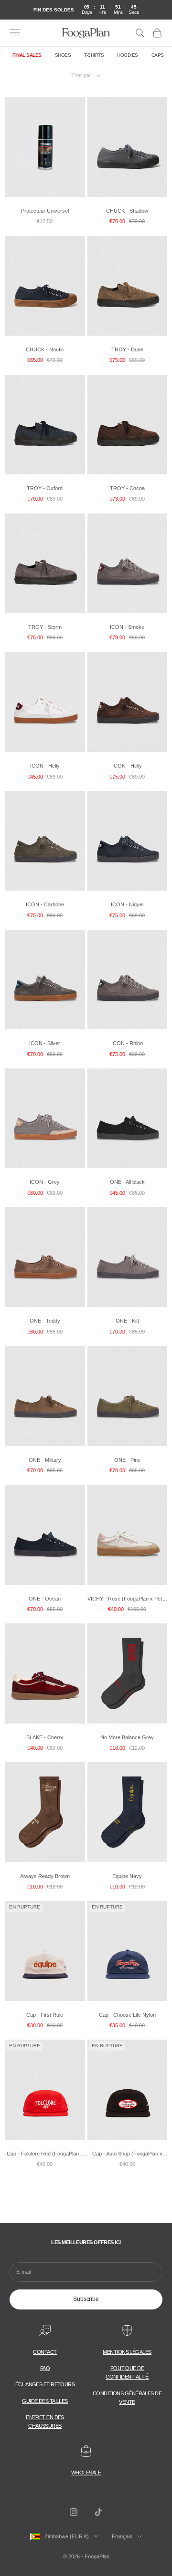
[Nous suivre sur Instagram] (74, 2512)
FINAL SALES (27, 55)
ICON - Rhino (127, 1043)
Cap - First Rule (45, 2015)
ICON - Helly (45, 766)
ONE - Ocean (45, 1599)
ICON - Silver (45, 1043)
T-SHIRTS (94, 55)
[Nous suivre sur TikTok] (98, 2512)
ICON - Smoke (127, 627)
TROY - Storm (45, 627)
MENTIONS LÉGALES (127, 2352)
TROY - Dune (127, 349)
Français (122, 2536)
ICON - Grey (45, 1182)
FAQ (45, 2368)
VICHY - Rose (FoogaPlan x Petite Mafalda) (127, 1599)
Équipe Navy (127, 1876)
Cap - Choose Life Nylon (127, 2015)
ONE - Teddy (45, 1321)
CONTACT (45, 2352)
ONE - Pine (127, 1460)
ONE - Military (45, 1460)
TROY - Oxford (45, 488)
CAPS (158, 55)
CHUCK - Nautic (45, 349)
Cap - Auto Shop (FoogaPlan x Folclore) (127, 2154)
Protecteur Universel (45, 211)
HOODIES (128, 55)
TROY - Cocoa (127, 488)
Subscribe (86, 2299)
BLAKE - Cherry (45, 1737)
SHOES (63, 55)
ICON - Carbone (45, 904)
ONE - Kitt (127, 1321)
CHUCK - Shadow (127, 211)
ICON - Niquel (127, 904)
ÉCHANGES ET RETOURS (45, 2384)
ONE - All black (127, 1182)
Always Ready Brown (45, 1876)
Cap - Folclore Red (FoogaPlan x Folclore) (45, 2154)
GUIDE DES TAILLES (45, 2401)
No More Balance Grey (127, 1737)
